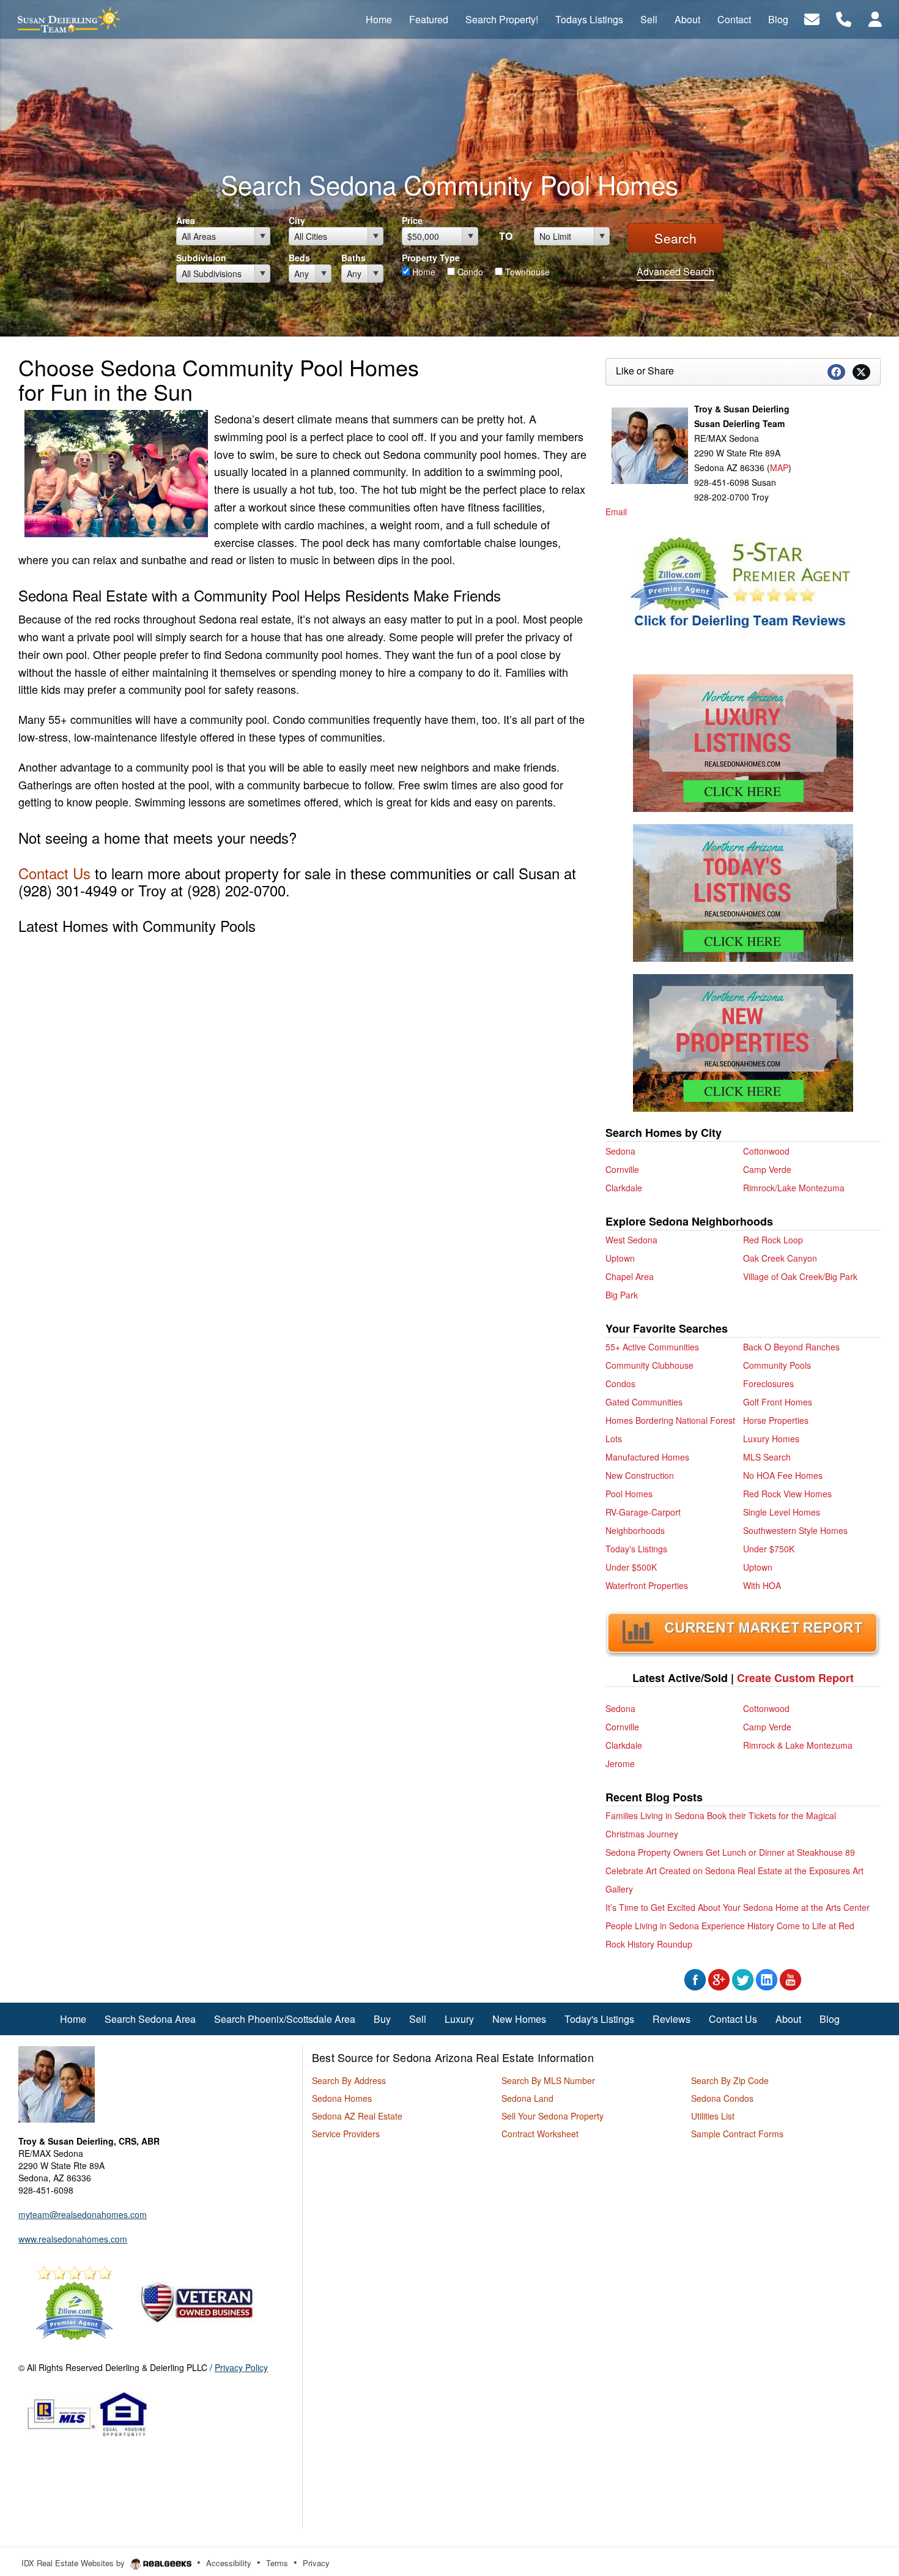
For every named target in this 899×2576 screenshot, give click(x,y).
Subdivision (201, 258)
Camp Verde (767, 1169)
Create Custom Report (795, 1678)
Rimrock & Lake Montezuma (798, 1745)
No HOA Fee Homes (783, 1475)
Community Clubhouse (649, 1365)
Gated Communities (644, 1402)
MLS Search (767, 1457)
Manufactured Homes (647, 1457)
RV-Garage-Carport (643, 1512)
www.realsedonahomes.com (73, 2239)
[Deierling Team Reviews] (740, 584)
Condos (620, 1383)
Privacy (316, 2563)
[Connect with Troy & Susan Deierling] (695, 1978)
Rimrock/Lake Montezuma (794, 1188)
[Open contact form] (812, 18)
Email (616, 512)
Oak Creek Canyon (780, 1258)
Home (423, 272)
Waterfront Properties (647, 1585)
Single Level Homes (782, 1512)
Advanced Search (675, 271)
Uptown (620, 1258)
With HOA (762, 1585)
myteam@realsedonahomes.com (83, 2214)
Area (186, 220)
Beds (299, 258)
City (297, 220)
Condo (469, 272)
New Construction (640, 1475)
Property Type (431, 258)
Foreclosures (768, 1383)
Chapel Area (630, 1276)
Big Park (622, 1295)
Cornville (622, 1169)
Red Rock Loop (773, 1240)
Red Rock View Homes (787, 1494)
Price (412, 220)
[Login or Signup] (875, 18)
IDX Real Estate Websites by (74, 2563)
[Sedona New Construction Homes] (743, 1043)
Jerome (620, 1763)
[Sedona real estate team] (57, 2083)
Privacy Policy (241, 2367)
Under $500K (631, 1567)
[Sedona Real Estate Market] (743, 1632)
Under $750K (769, 1549)
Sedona (620, 1151)
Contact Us (54, 873)
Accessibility (229, 2563)
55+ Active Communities (652, 1347)
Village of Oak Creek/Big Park (800, 1276)
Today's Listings (636, 1549)
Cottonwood (766, 1151)
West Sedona (631, 1240)
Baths (353, 258)
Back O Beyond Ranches (791, 1347)
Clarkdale (624, 1188)
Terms (277, 2563)
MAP (779, 467)
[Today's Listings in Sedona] (743, 892)
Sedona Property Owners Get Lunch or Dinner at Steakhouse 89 (730, 1852)
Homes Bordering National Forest (670, 1420)
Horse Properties (776, 1420)
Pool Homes (629, 1494)
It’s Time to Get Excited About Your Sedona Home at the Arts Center (738, 1907)
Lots (614, 1439)
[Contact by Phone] (844, 18)
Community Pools (777, 1365)
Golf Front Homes (778, 1402)
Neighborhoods (635, 1530)
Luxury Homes (771, 1439)
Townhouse (526, 272)
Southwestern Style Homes (795, 1530)
